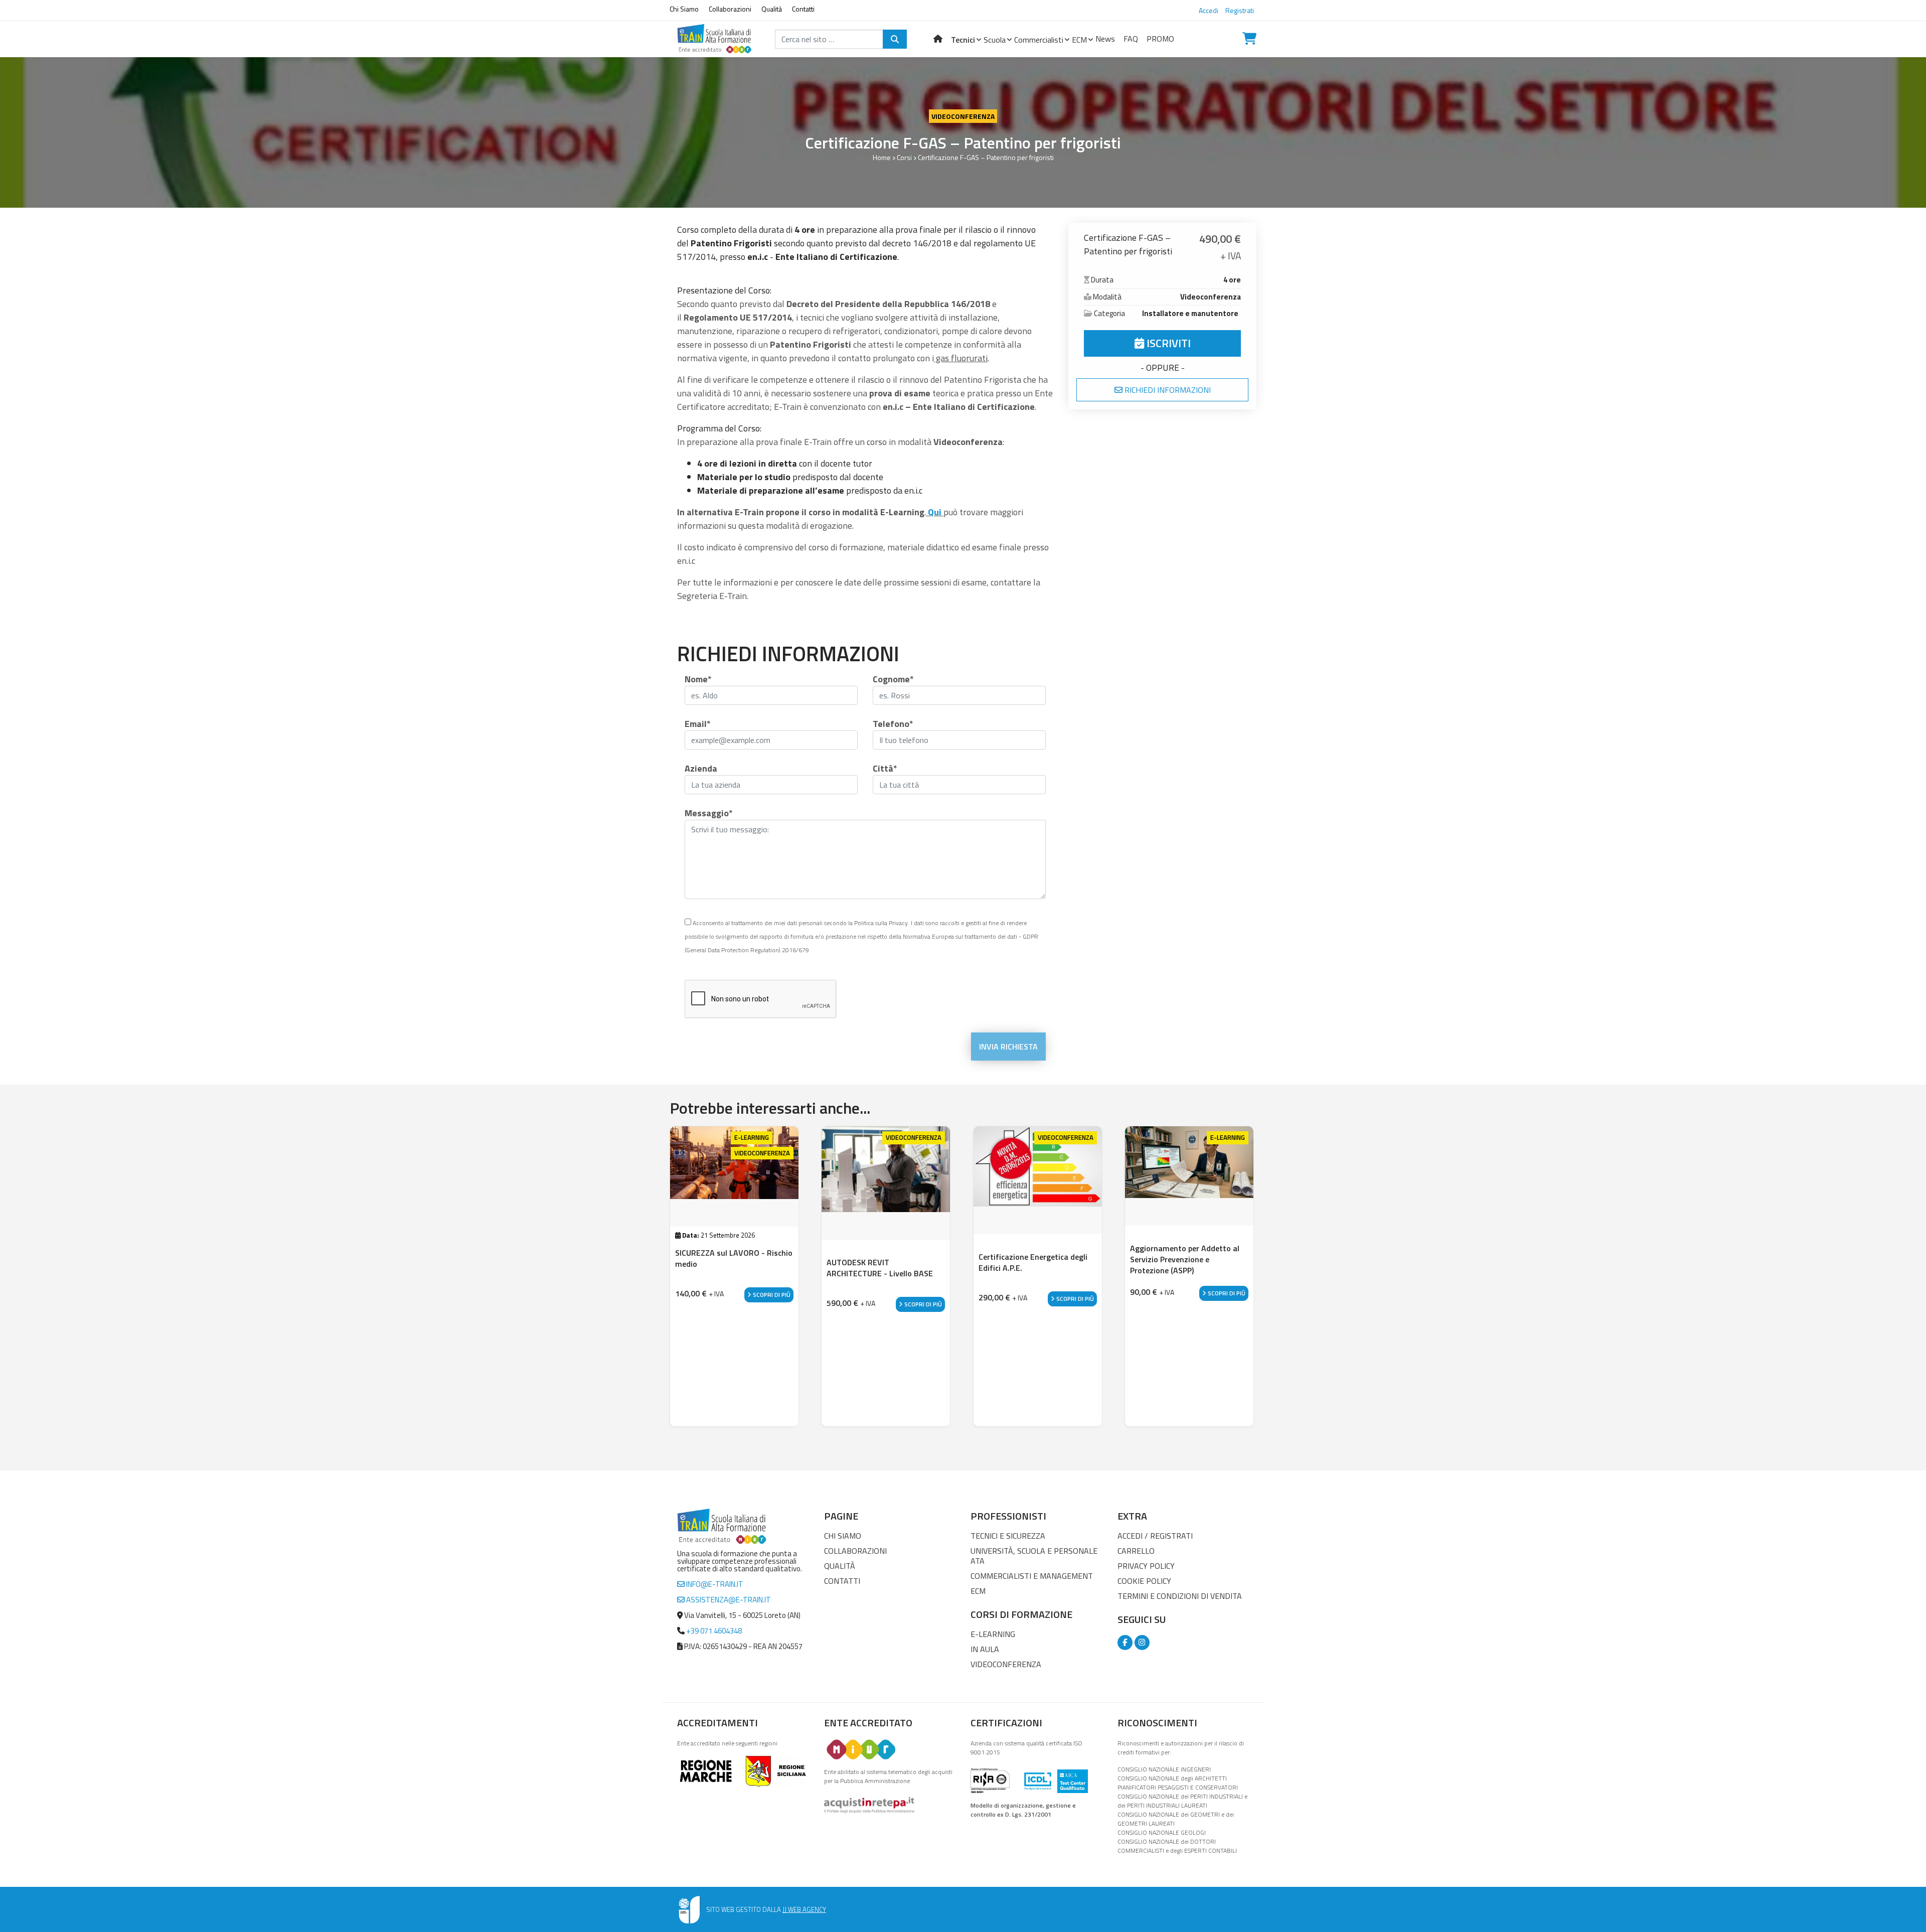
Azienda (701, 768)
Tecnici (963, 40)
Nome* (698, 679)
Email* (698, 724)
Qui (935, 512)
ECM (1079, 40)
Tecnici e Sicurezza (1008, 1536)
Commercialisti (1039, 40)
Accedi (1209, 10)
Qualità (772, 9)
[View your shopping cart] (1249, 39)
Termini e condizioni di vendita (1180, 1596)
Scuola (995, 40)
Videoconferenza (963, 116)
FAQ (1131, 39)
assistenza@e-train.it (728, 1600)
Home (882, 157)
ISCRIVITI (1167, 343)
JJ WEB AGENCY (804, 1909)
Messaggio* (709, 813)
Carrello (1136, 1551)
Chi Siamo (684, 9)
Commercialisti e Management (1032, 1576)
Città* (885, 768)
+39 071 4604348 (714, 1631)
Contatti (803, 9)
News (1105, 39)
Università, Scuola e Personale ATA (1034, 1556)
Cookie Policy (1144, 1581)
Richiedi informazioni (1167, 390)
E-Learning (993, 1634)
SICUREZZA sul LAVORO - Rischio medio (734, 1258)
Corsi (904, 157)
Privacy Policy (1146, 1566)
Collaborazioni (730, 9)
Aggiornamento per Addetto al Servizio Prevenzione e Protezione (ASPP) (1185, 1259)
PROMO (1160, 39)
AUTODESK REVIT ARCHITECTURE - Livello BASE (880, 1268)
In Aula (985, 1649)
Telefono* (893, 724)
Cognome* (893, 679)
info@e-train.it (714, 1584)
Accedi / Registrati (1155, 1536)
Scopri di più (771, 1295)
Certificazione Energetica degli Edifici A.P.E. (1033, 1262)
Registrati (1240, 10)
